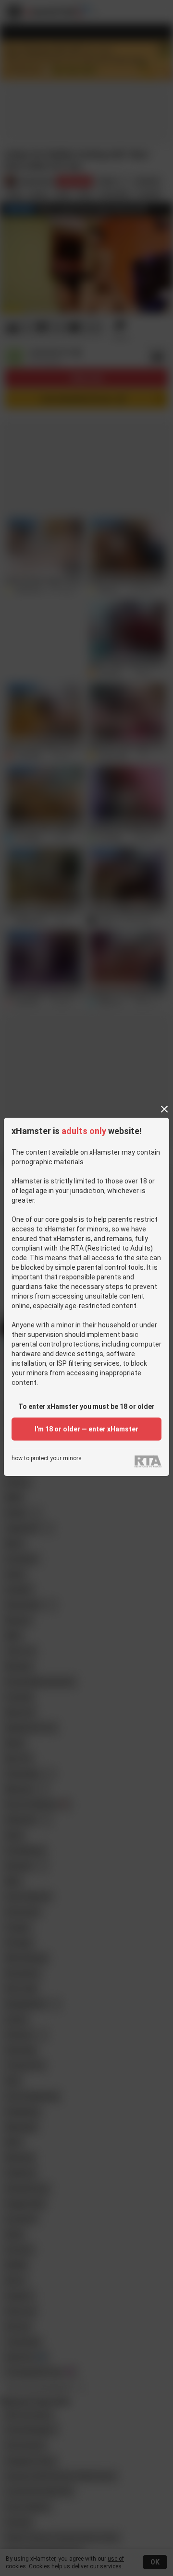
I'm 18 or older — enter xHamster (86, 1429)
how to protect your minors (47, 1459)
